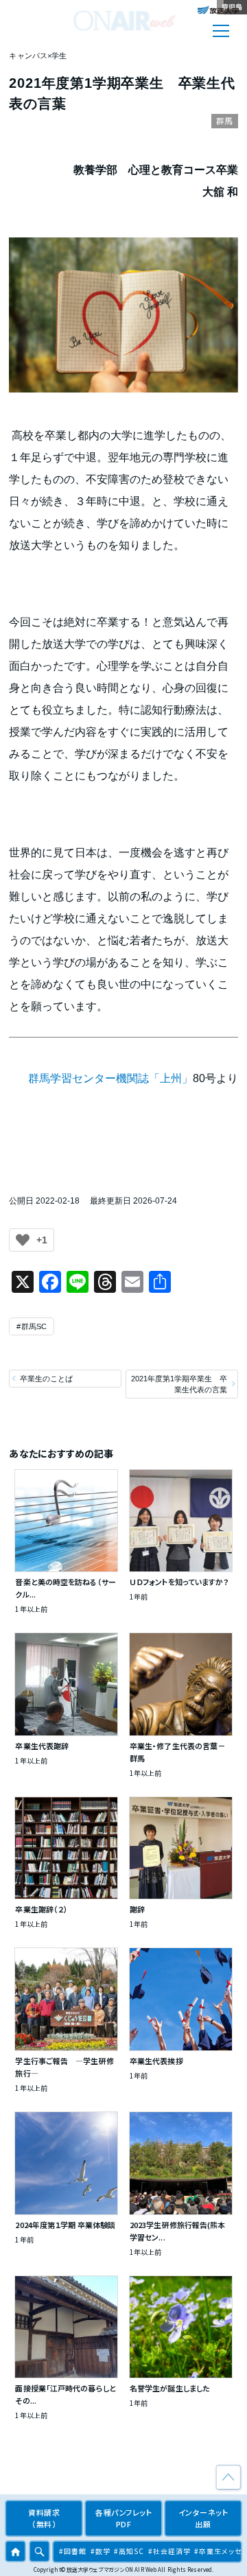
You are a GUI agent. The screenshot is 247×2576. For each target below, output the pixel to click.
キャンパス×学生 (38, 56)
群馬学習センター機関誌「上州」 (110, 1078)
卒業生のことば (46, 1379)
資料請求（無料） (44, 2518)
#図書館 (73, 2551)
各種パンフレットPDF (123, 2518)
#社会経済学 (169, 2551)
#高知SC (129, 2551)
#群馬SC (32, 1326)
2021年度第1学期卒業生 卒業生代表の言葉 (179, 1384)
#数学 (101, 2551)
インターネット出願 (203, 2518)
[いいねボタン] (23, 1240)
